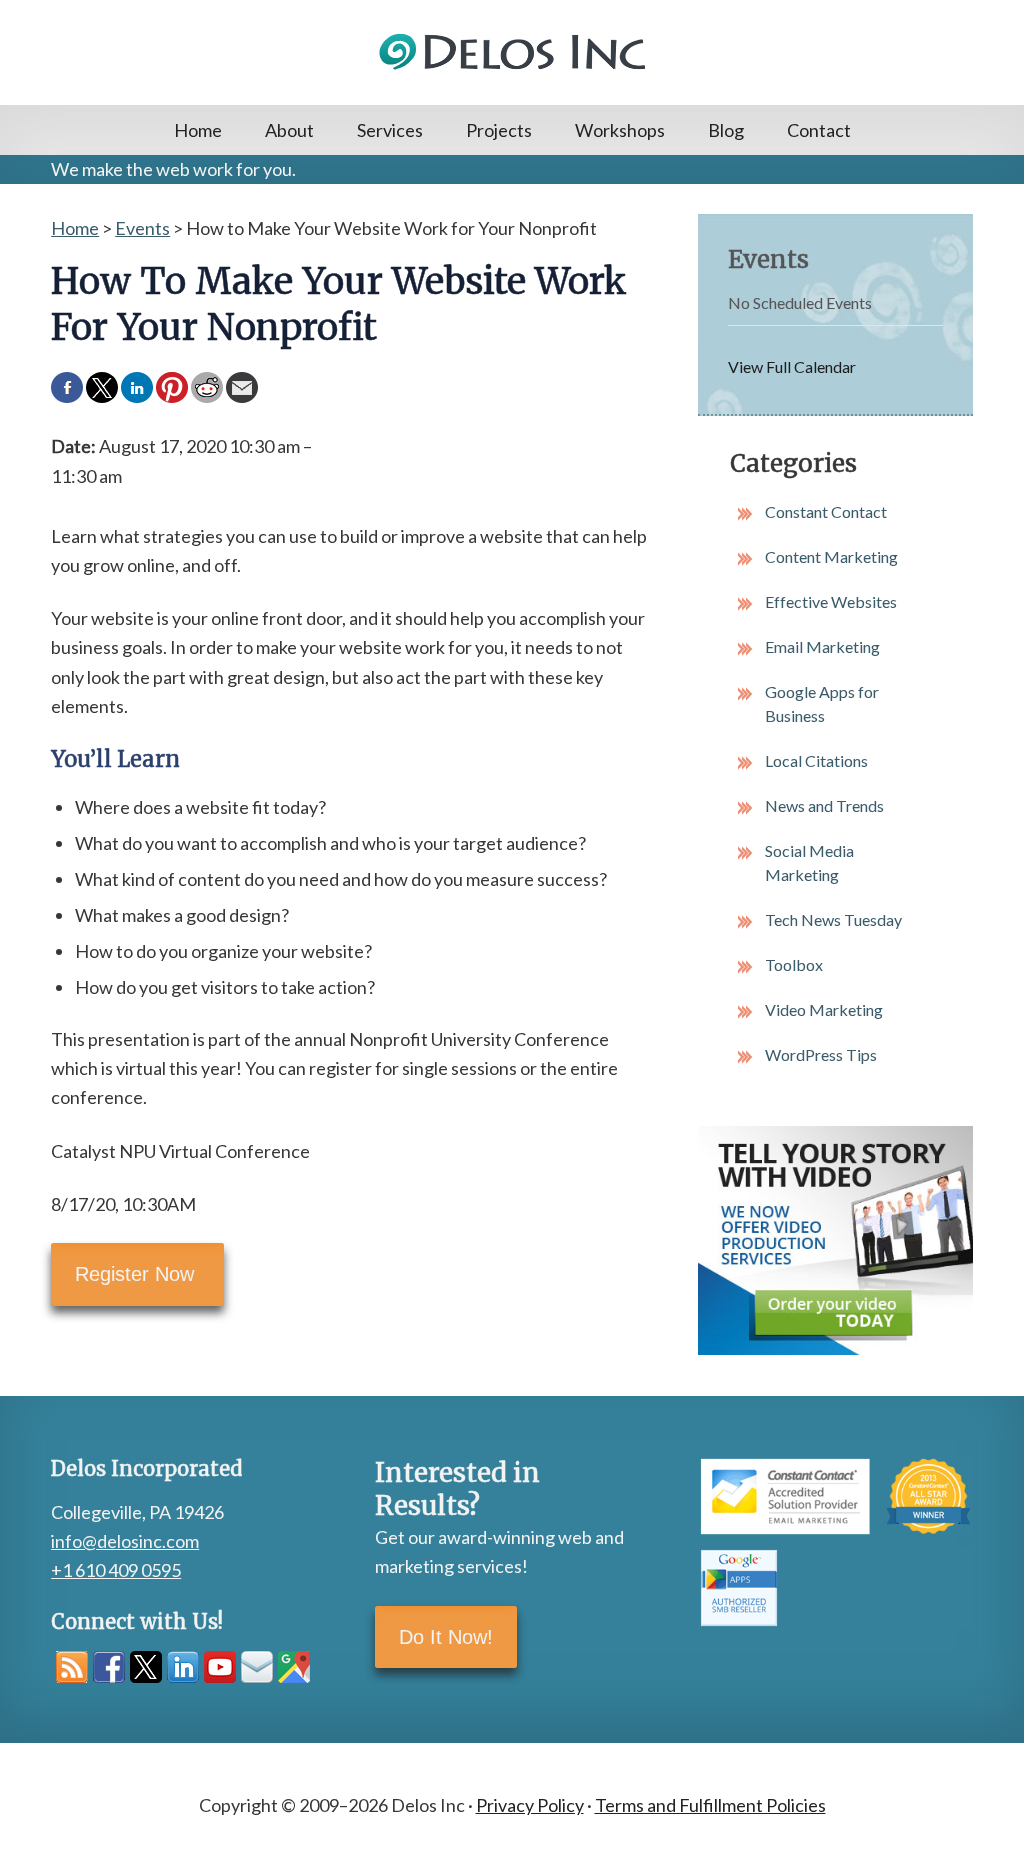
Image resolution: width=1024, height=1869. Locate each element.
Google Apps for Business (822, 703)
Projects (499, 130)
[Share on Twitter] (102, 388)
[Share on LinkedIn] (137, 388)
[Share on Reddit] (207, 388)
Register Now (137, 1274)
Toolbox (794, 964)
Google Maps (294, 1667)
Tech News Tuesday (833, 919)
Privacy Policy (530, 1805)
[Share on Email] (242, 388)
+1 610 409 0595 (116, 1570)
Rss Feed (72, 1667)
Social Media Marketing (809, 862)
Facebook (109, 1667)
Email (257, 1667)
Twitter (146, 1667)
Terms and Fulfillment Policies (710, 1805)
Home (198, 130)
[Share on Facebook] (67, 388)
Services (390, 130)
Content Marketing (831, 556)
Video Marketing (824, 1009)
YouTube (220, 1667)
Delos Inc (512, 52)
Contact (819, 130)
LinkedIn (183, 1667)
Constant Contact (826, 511)
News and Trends (824, 805)
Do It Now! (446, 1637)
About (289, 130)
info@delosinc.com (125, 1541)
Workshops (620, 130)
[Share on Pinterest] (172, 388)
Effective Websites (831, 601)
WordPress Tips (821, 1054)
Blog (726, 130)
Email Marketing (822, 646)
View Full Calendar (792, 366)
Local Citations (816, 760)
